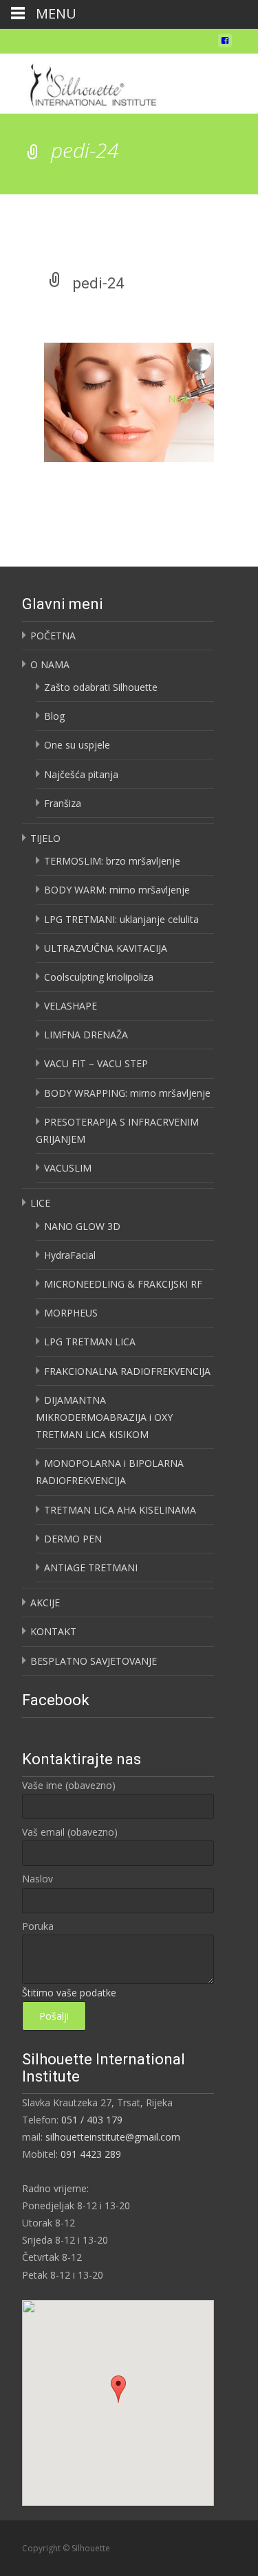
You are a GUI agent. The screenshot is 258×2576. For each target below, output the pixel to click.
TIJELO (45, 838)
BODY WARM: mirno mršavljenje (117, 890)
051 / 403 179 (92, 2120)
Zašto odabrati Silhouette (101, 687)
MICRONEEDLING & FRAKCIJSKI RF (123, 1284)
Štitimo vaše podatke (69, 1993)
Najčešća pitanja (81, 774)
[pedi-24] (129, 401)
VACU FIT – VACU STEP (96, 1063)
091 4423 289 (91, 2154)
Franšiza (63, 803)
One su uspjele (77, 745)
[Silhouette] (97, 81)
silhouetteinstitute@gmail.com (113, 2137)
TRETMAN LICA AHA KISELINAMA (120, 1510)
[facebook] (225, 44)
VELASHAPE (71, 1006)
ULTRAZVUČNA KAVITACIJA (106, 948)
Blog (54, 716)
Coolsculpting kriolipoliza (99, 977)
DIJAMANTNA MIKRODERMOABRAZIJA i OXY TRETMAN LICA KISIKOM (104, 1417)
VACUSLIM (68, 1168)
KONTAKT (53, 1631)
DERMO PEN (73, 1539)
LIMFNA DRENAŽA (86, 1035)
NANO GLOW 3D (82, 1226)
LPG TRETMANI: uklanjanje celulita (121, 919)
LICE (40, 1203)
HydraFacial (70, 1255)
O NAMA (50, 664)
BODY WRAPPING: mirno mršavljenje (127, 1093)
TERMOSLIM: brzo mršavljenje (112, 861)
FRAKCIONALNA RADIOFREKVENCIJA (127, 1371)
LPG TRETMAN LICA (90, 1342)
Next (191, 399)
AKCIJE (45, 1603)
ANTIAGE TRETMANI (91, 1568)
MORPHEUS (71, 1313)
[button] (118, 2389)
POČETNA (53, 636)
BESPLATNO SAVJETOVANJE (94, 1661)
